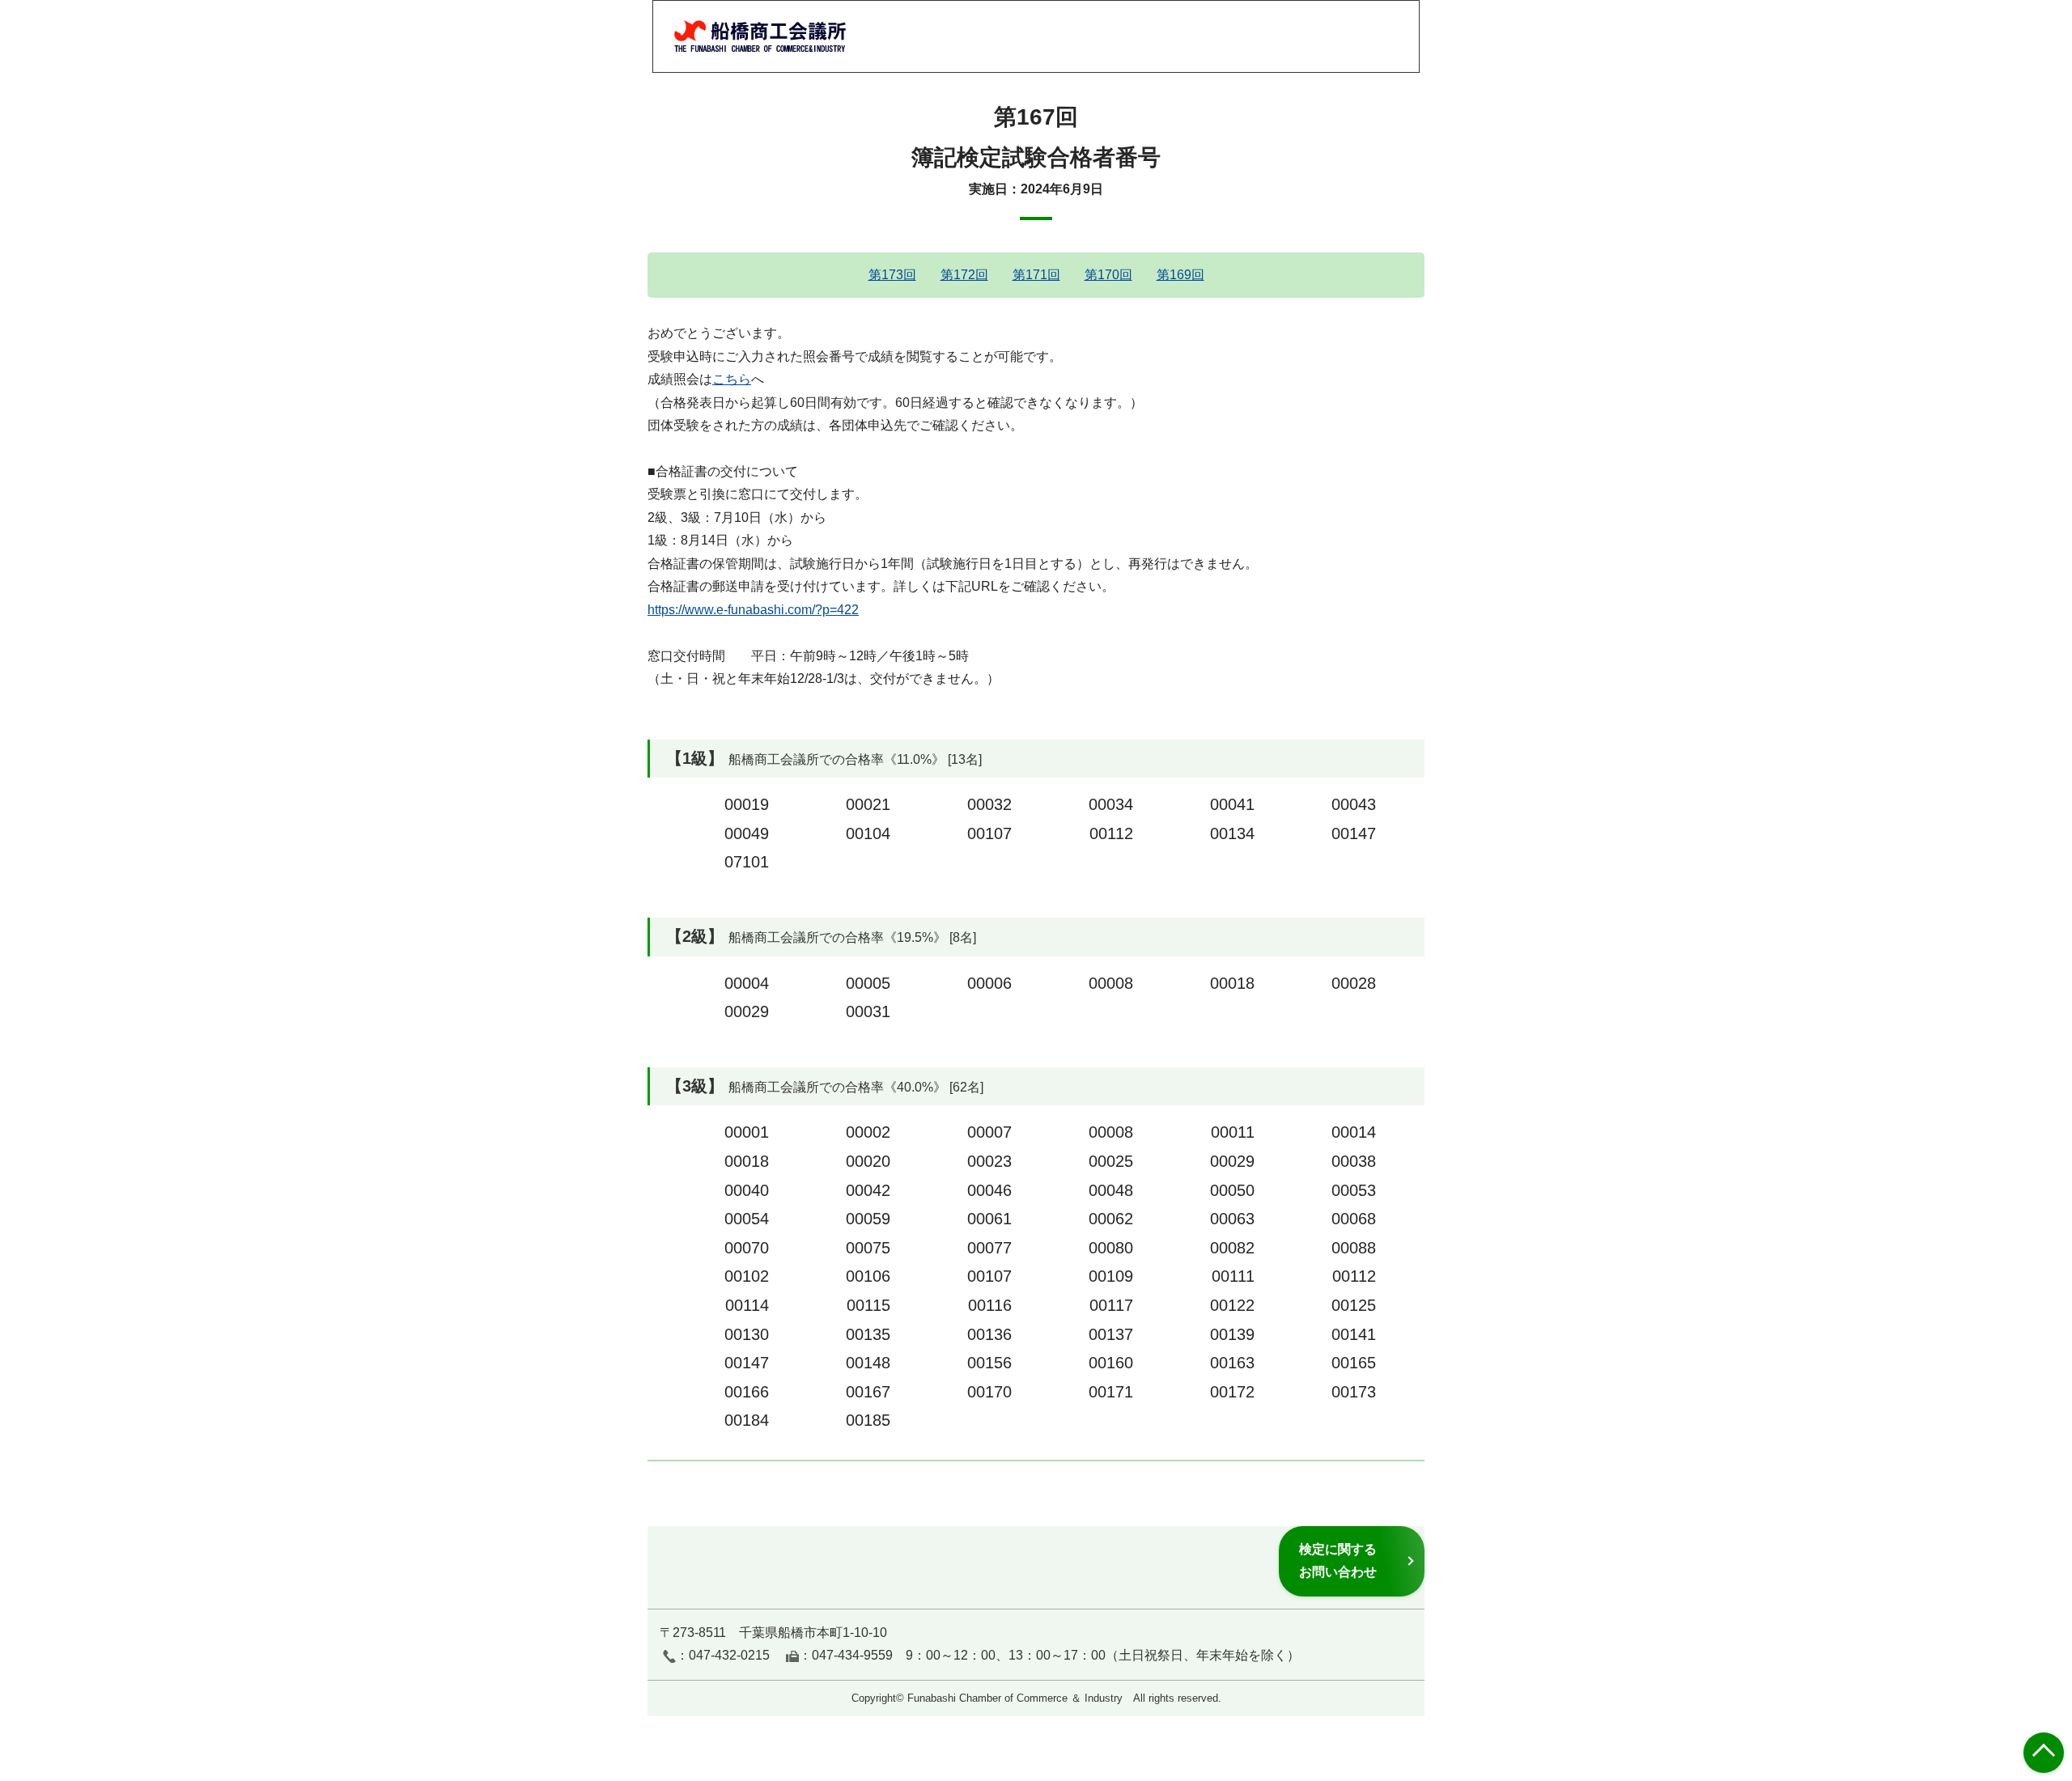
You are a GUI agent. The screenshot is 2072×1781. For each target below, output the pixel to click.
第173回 (892, 275)
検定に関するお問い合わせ (1338, 1560)
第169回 (1180, 275)
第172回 (964, 275)
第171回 (1036, 275)
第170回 (1108, 275)
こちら (732, 379)
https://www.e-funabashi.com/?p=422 (753, 610)
